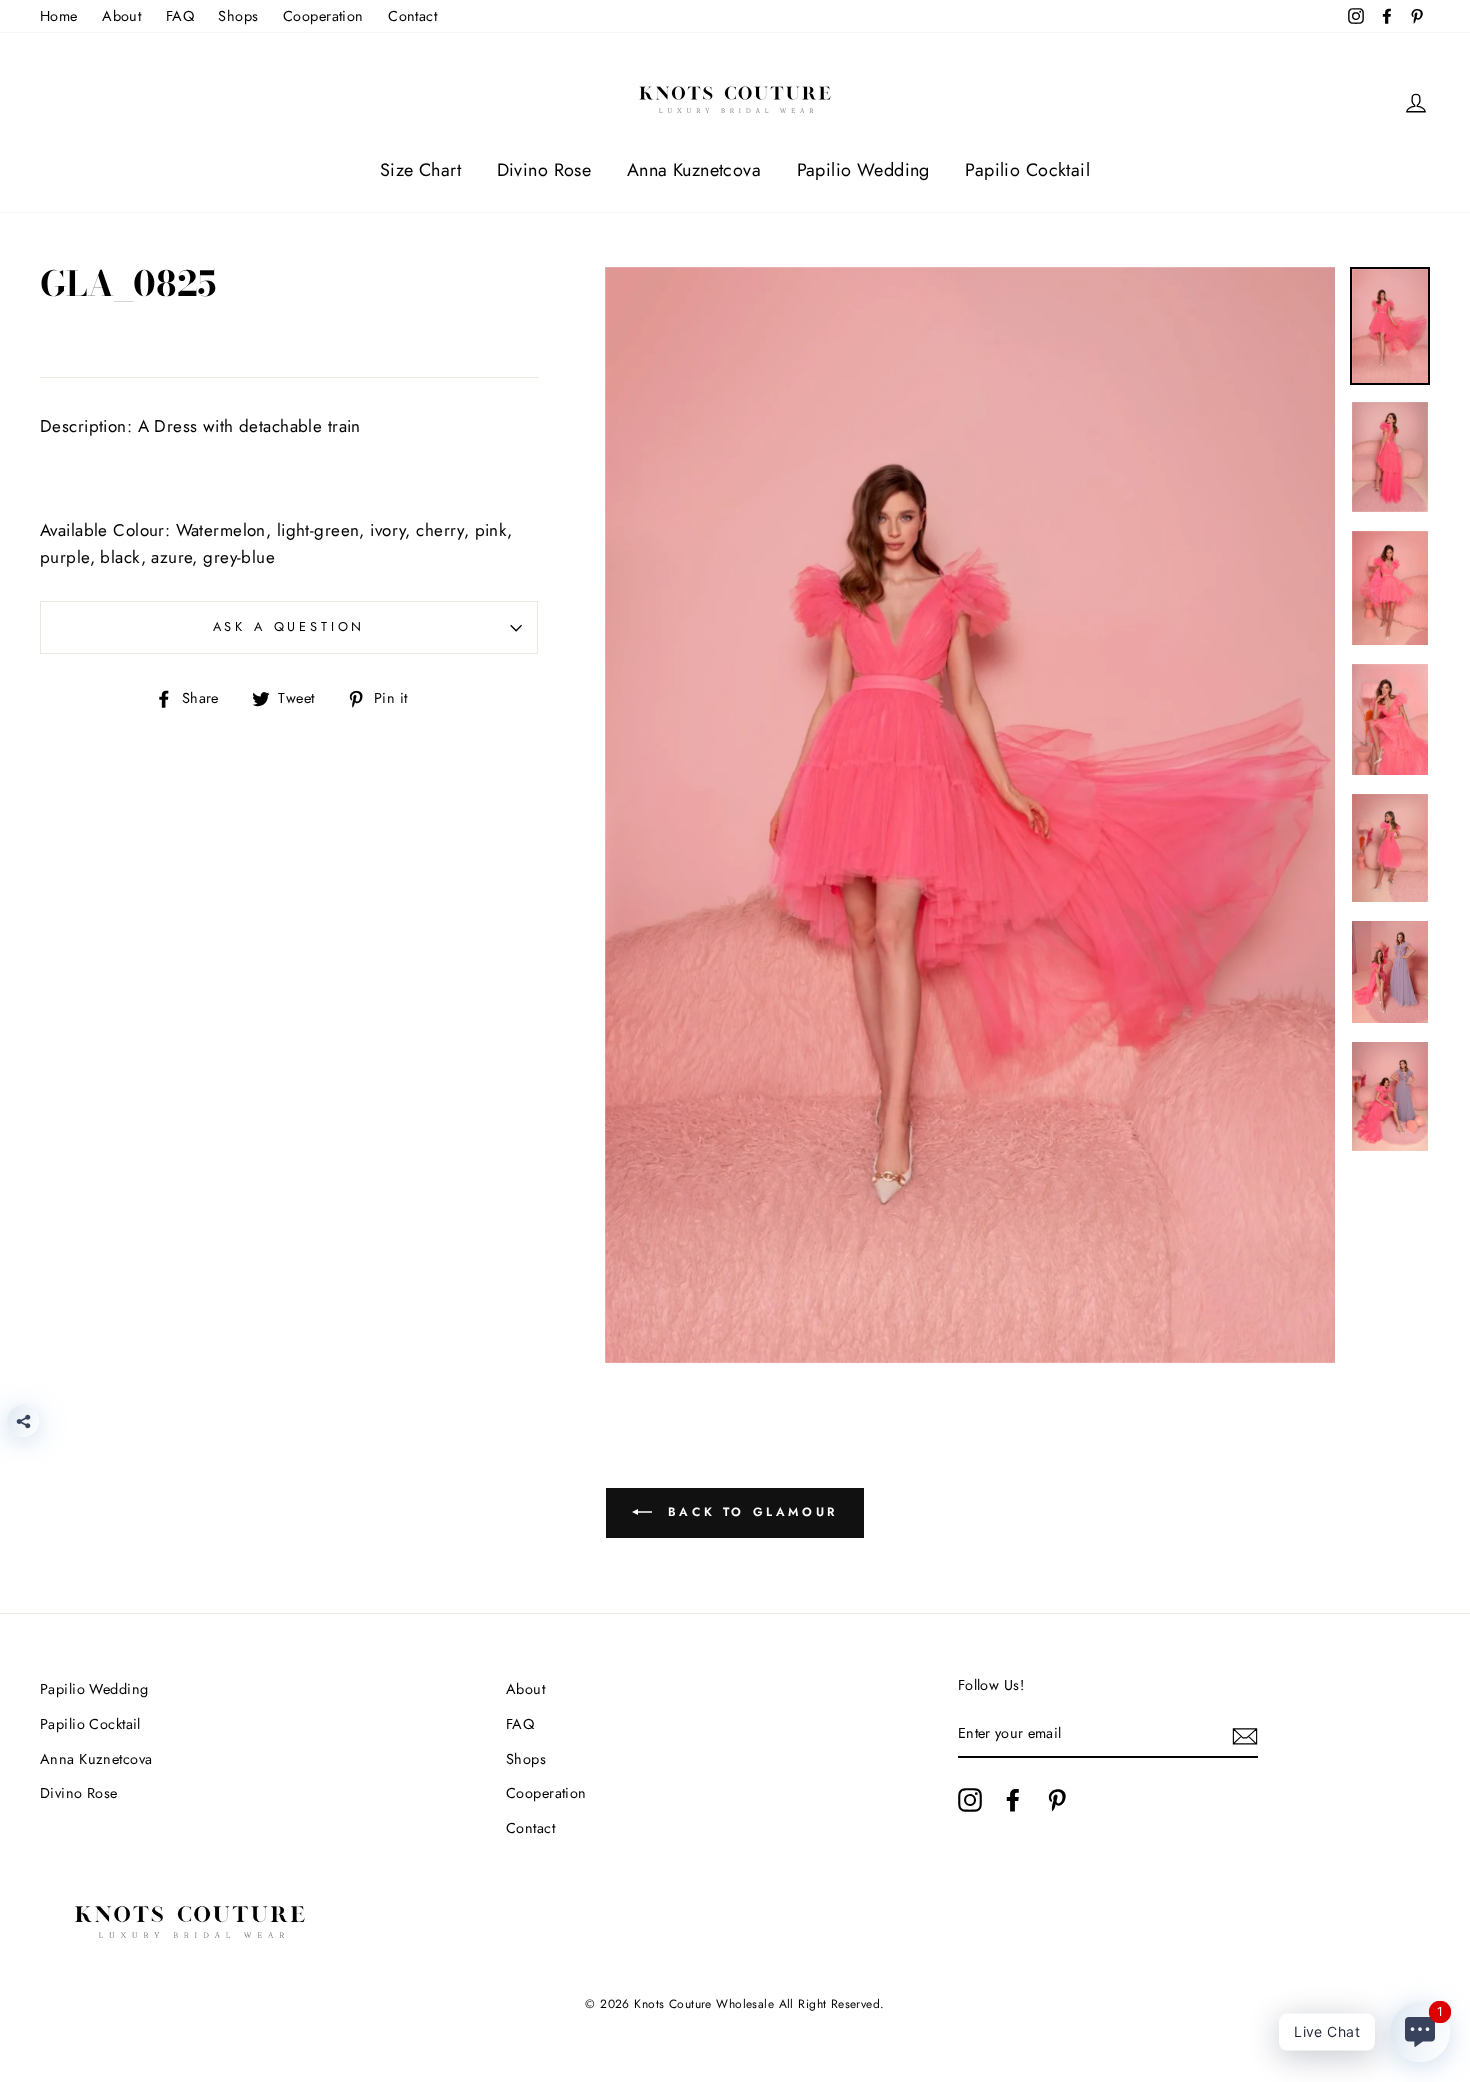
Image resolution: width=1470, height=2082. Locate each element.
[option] (970, 815)
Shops (238, 16)
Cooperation (323, 16)
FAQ (180, 16)
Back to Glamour (749, 1512)
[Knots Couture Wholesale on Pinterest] (1057, 1800)
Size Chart (420, 170)
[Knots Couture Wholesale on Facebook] (1013, 1800)
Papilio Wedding (863, 170)
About (121, 16)
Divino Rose (544, 170)
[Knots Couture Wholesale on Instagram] (970, 1800)
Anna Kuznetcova (694, 170)
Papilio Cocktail (1027, 170)
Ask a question (289, 626)
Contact (412, 16)
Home (59, 16)
